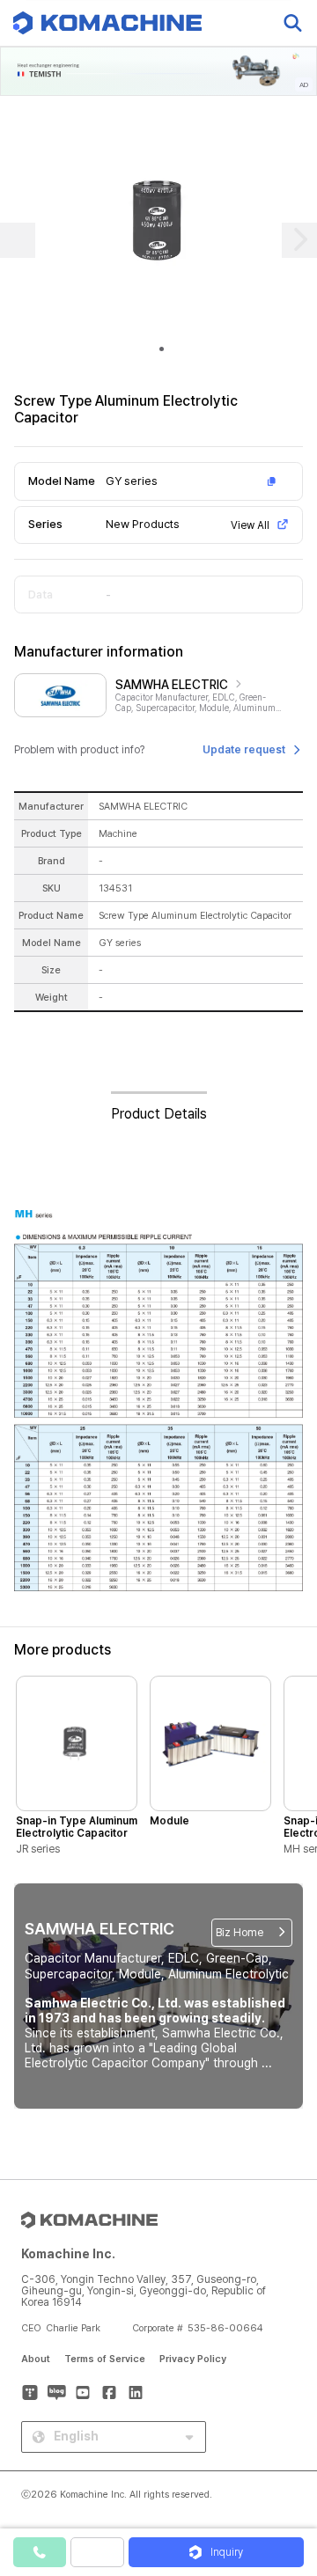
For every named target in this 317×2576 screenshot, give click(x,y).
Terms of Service (105, 2359)
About (36, 2359)
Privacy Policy (193, 2359)
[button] (284, 2426)
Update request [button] (244, 750)
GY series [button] (132, 481)
